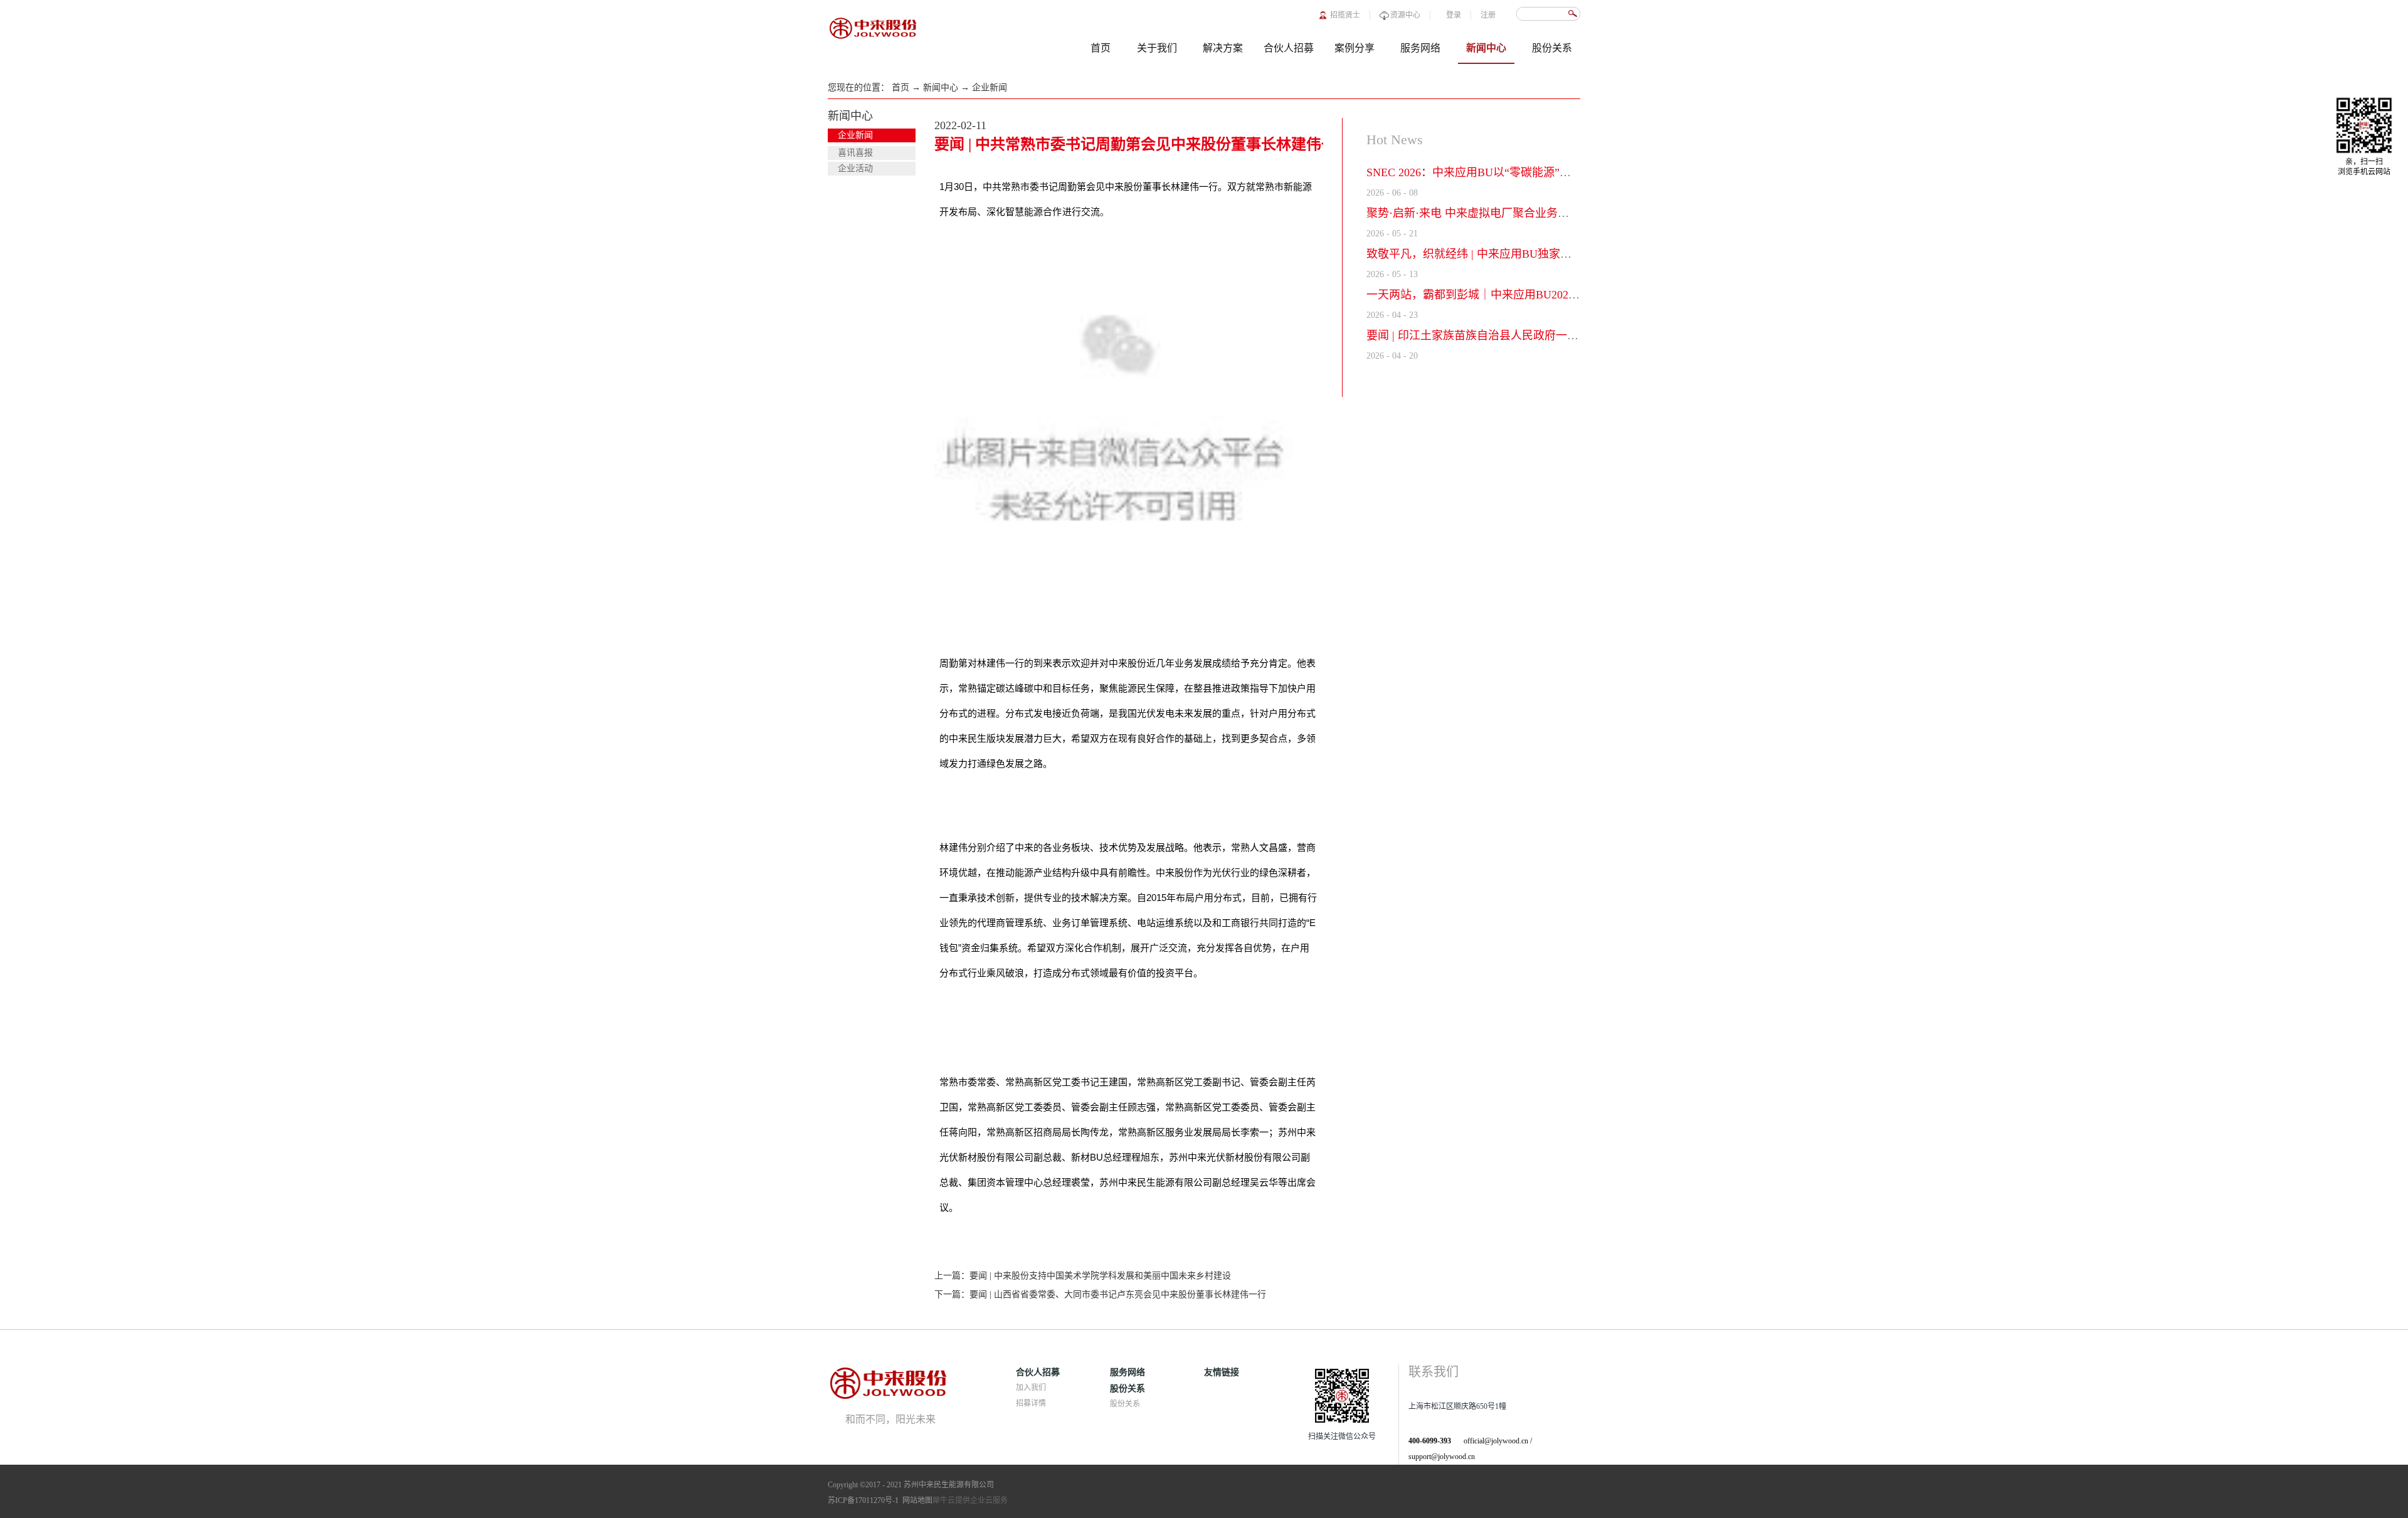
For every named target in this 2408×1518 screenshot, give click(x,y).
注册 (1488, 15)
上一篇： (1083, 1276)
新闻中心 (941, 87)
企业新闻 (990, 87)
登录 (1454, 15)
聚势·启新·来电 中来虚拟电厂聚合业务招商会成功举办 (1502, 213)
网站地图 (916, 1500)
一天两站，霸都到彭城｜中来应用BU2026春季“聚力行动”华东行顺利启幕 (1549, 295)
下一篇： (1100, 1294)
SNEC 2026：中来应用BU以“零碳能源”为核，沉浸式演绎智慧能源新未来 (1548, 172)
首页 (1101, 48)
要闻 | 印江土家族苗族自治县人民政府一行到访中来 (1495, 335)
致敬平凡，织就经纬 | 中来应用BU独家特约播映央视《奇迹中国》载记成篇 (1554, 254)
